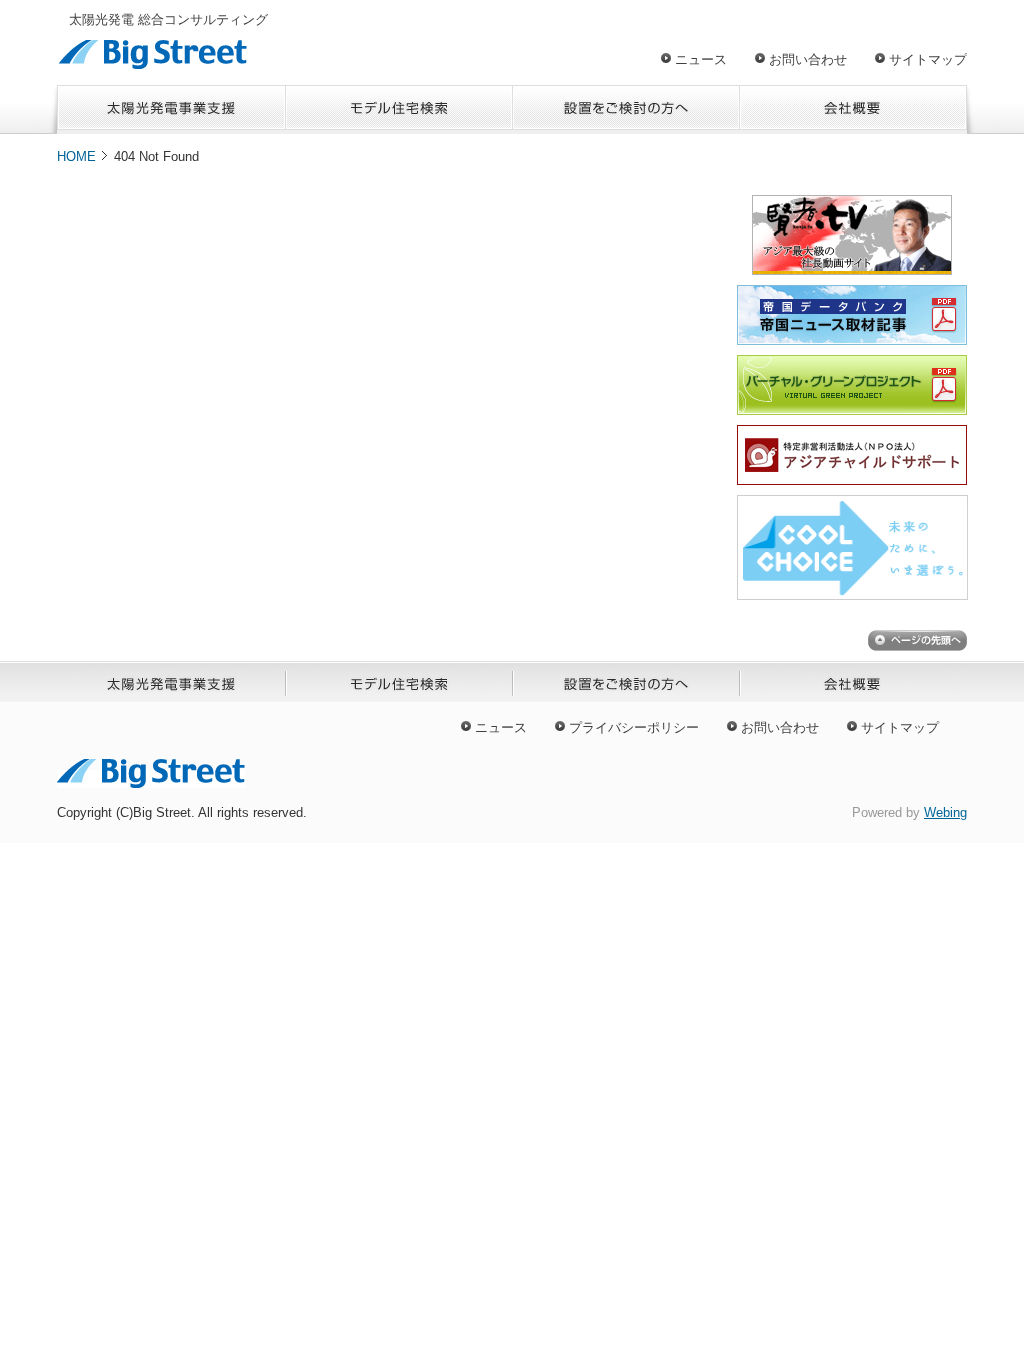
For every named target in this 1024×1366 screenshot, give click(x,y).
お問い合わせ (808, 59)
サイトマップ (928, 59)
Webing (945, 812)
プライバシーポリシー (634, 727)
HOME (76, 156)
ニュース (701, 59)
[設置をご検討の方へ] (626, 109)
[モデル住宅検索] (399, 109)
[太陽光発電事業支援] (171, 109)
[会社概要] (853, 109)
